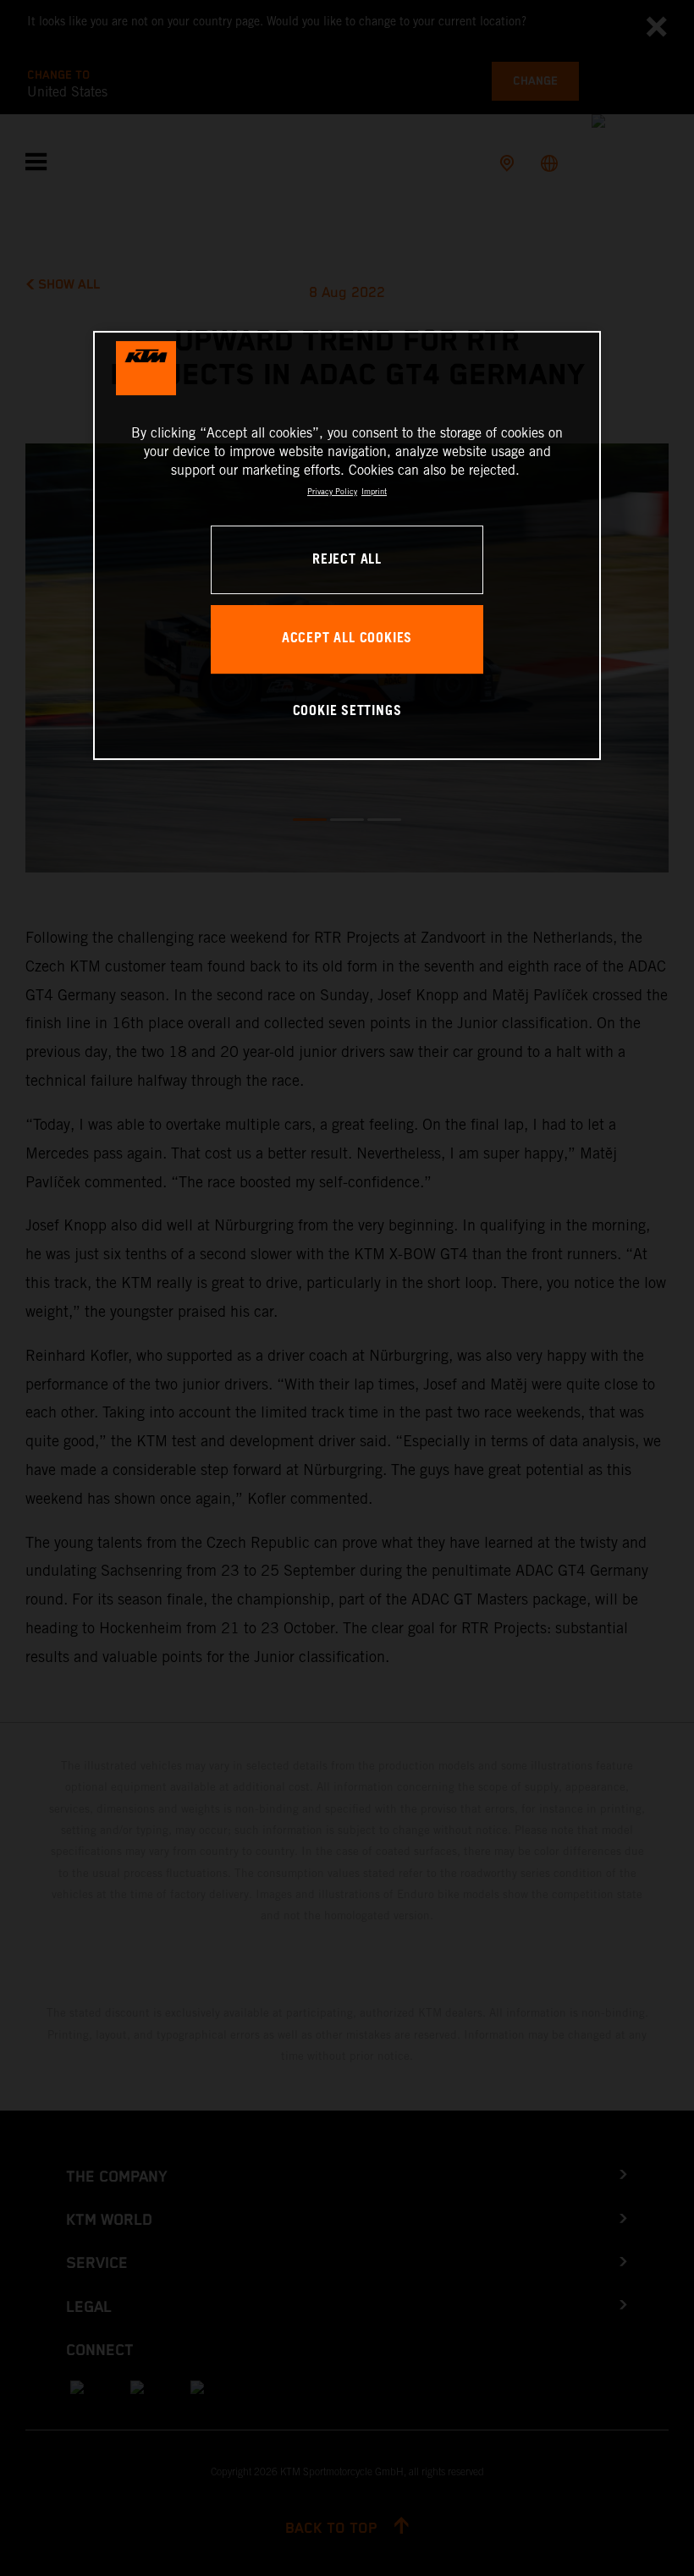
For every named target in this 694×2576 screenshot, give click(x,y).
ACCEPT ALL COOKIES (347, 638)
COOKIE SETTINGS (347, 711)
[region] (347, 545)
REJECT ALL (347, 560)
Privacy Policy (332, 491)
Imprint (374, 491)
